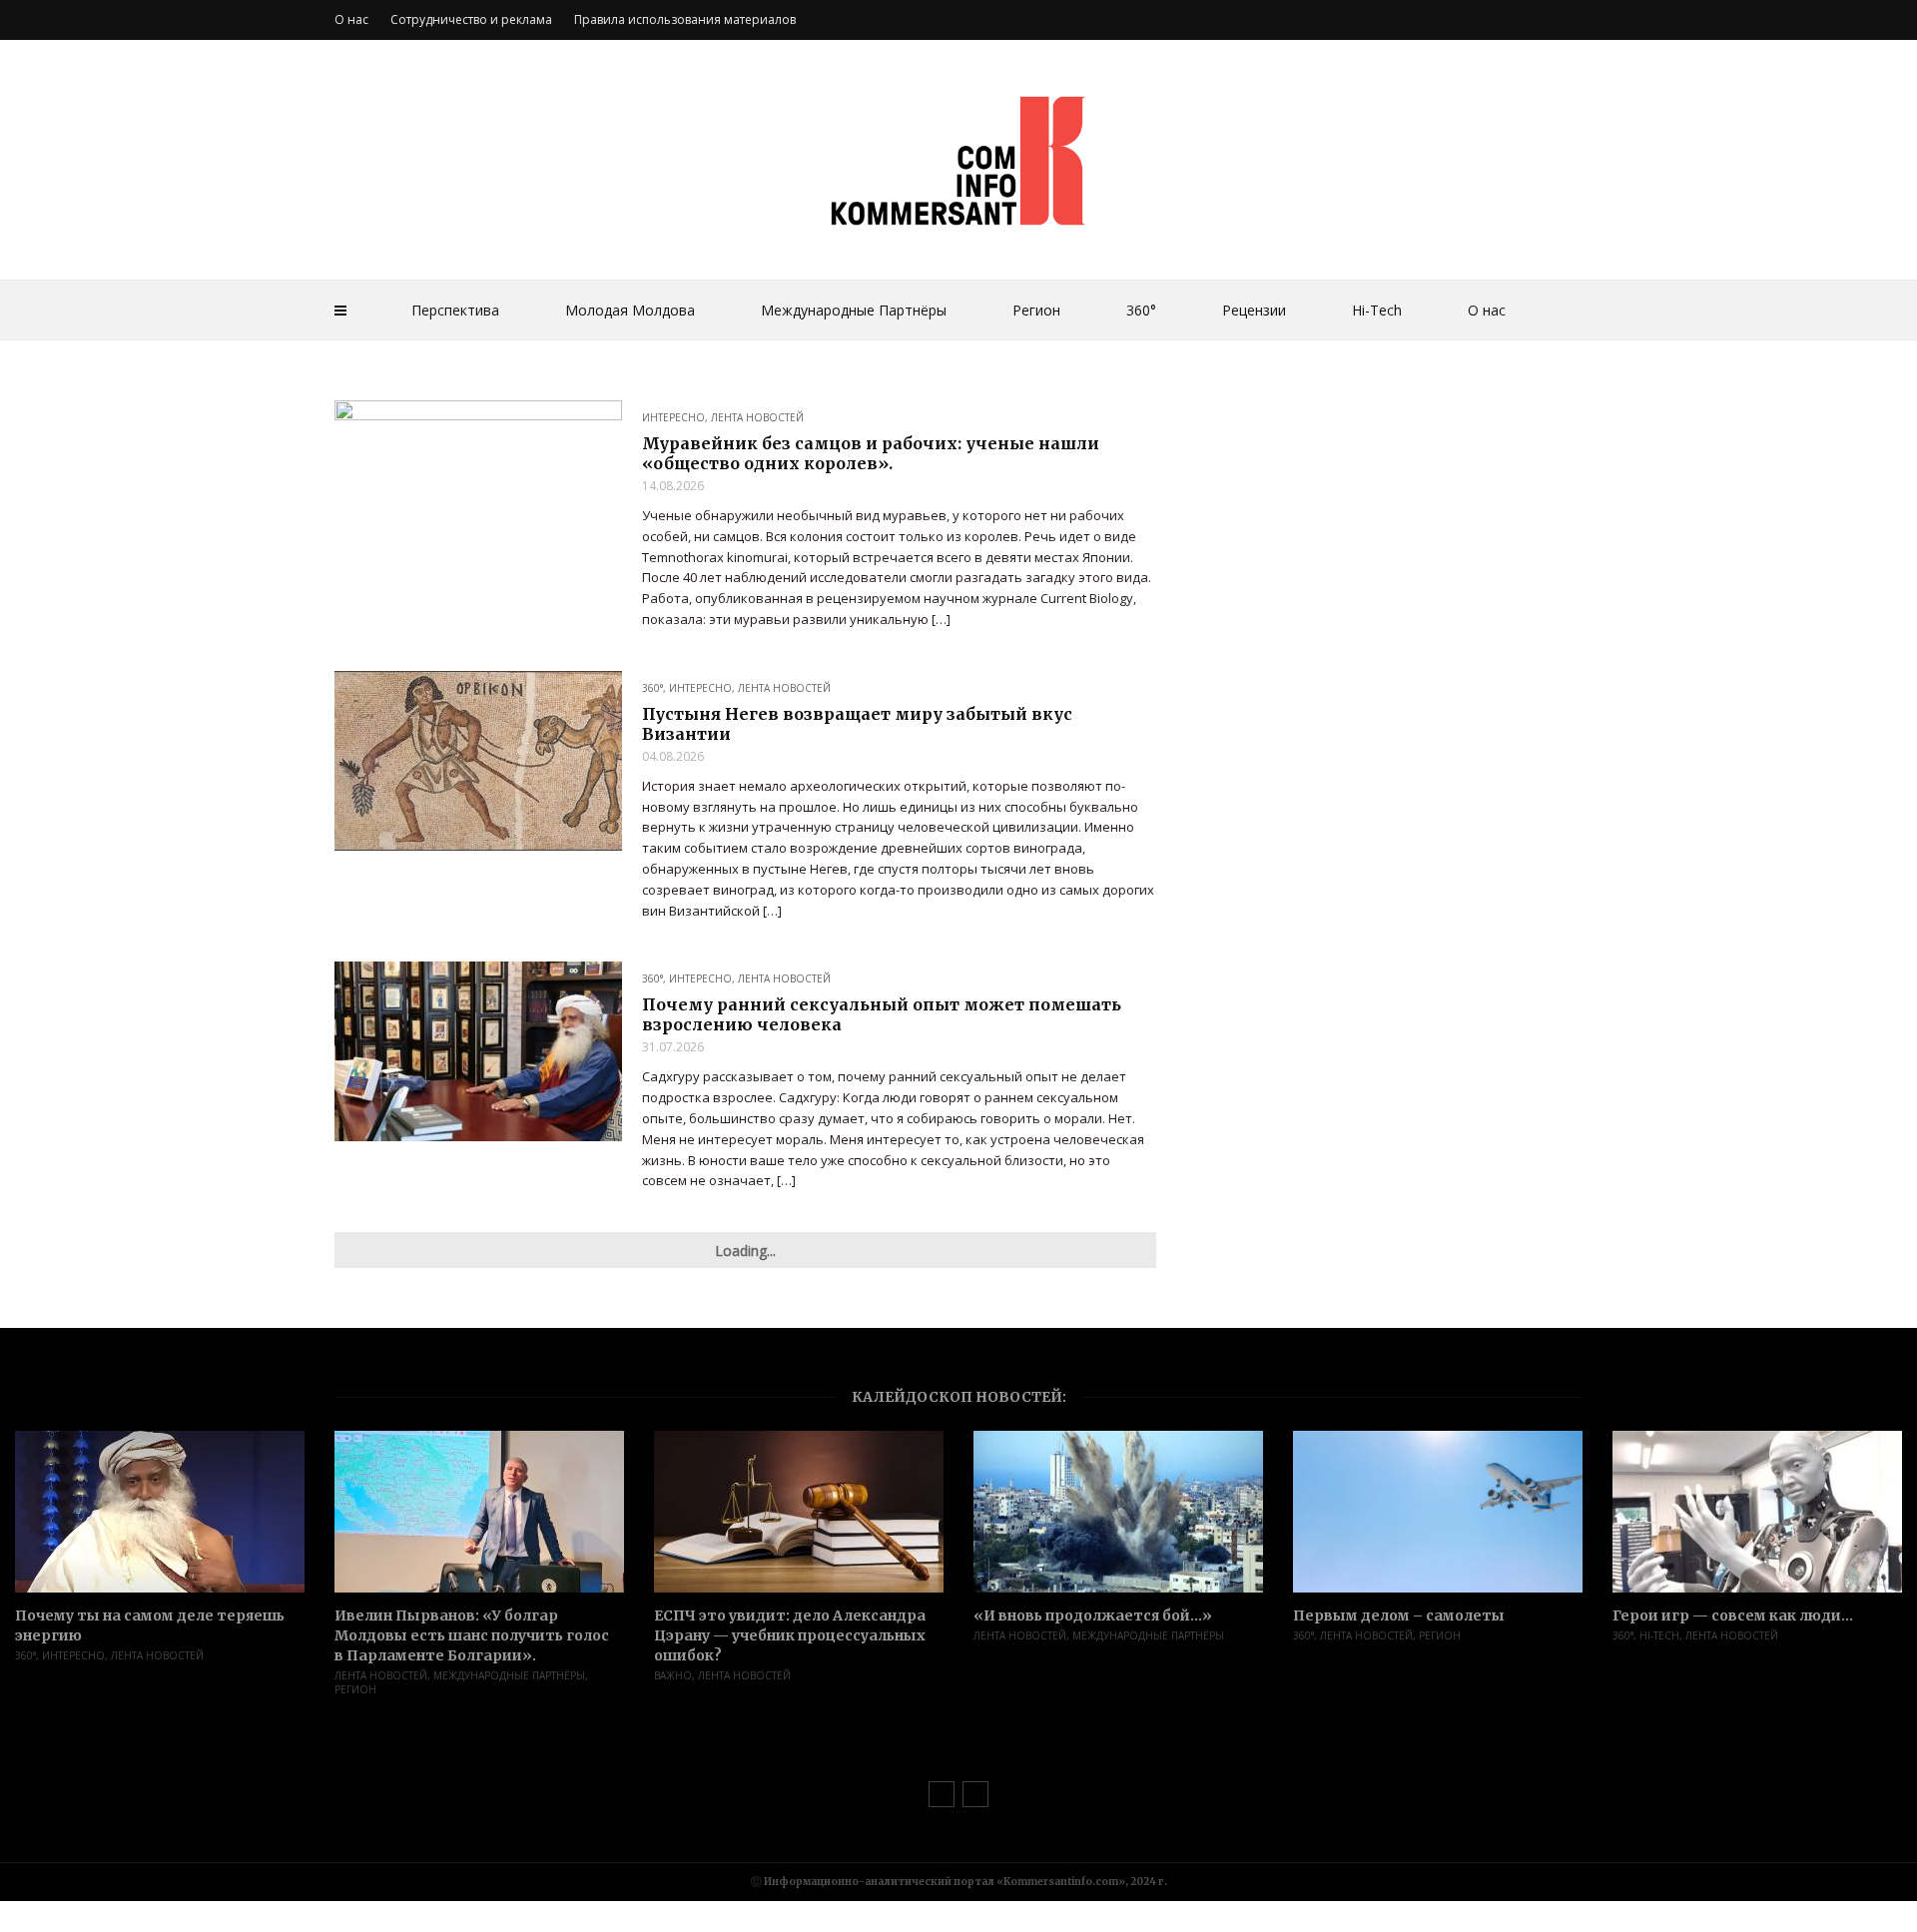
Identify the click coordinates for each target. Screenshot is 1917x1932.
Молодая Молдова (630, 310)
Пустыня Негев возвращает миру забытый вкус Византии (857, 724)
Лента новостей (757, 417)
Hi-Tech (1377, 310)
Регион (1036, 310)
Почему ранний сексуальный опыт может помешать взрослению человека (882, 1014)
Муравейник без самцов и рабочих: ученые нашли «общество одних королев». (871, 453)
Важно (673, 1675)
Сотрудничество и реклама (471, 19)
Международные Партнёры (854, 310)
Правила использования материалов (685, 19)
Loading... (745, 1251)
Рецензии (1254, 310)
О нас (1487, 310)
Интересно (673, 417)
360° (1141, 310)
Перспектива (455, 310)
